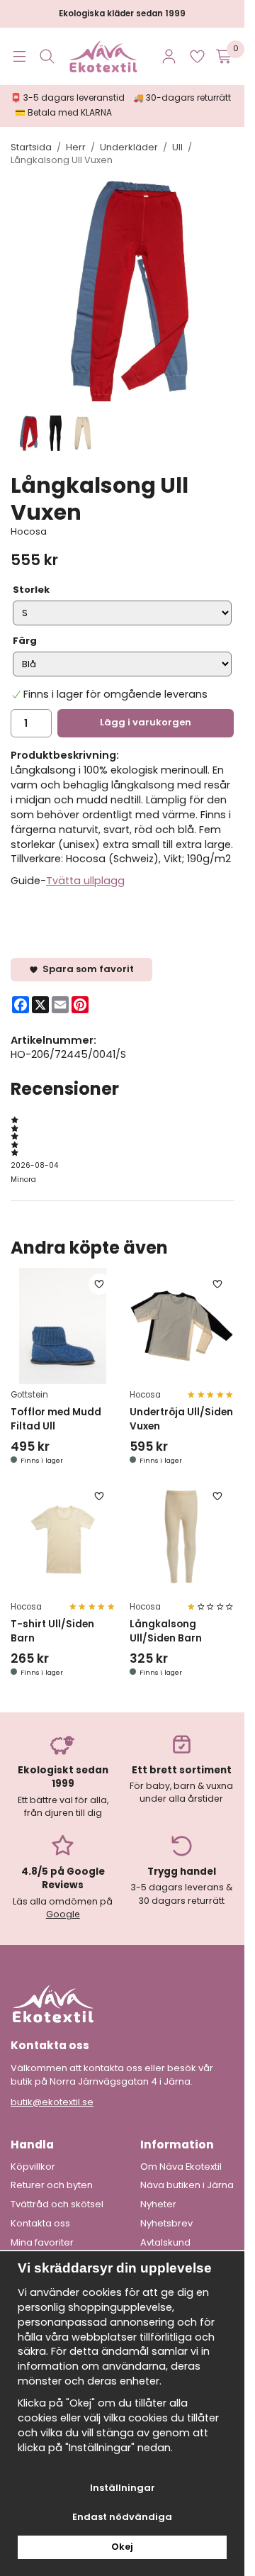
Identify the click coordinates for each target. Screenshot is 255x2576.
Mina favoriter (42, 2243)
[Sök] (47, 56)
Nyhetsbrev (166, 2224)
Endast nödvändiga (122, 2517)
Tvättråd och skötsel (57, 2204)
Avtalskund (165, 2243)
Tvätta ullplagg (85, 881)
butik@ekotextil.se (52, 2102)
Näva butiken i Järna (187, 2185)
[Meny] (19, 56)
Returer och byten (52, 2185)
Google (63, 1914)
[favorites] (197, 56)
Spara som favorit (86, 969)
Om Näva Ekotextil (181, 2167)
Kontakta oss (40, 2224)
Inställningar (123, 2488)
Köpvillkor (33, 2167)
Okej (122, 2547)
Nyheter (158, 2204)
